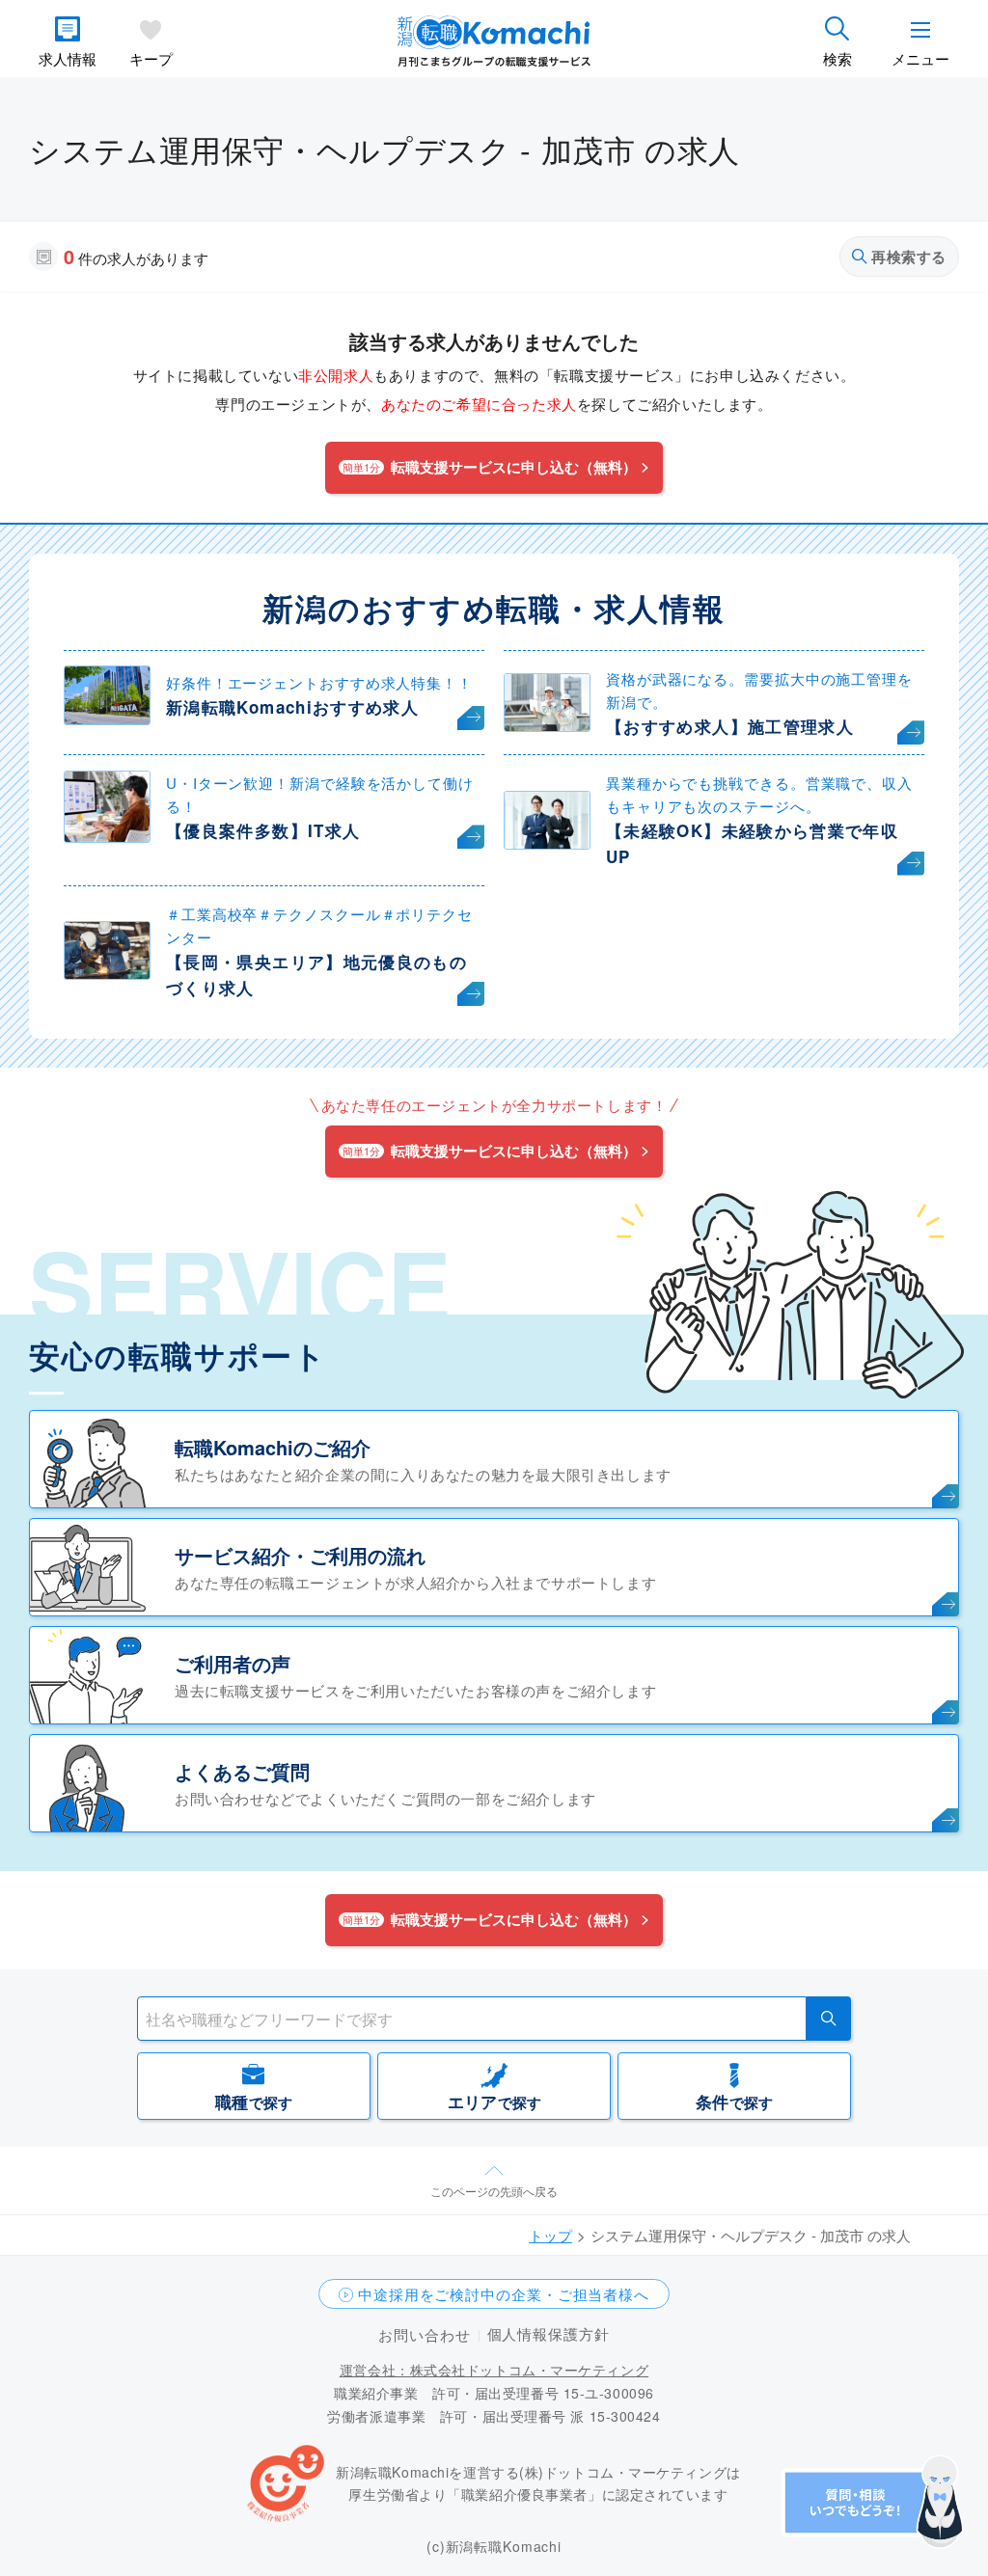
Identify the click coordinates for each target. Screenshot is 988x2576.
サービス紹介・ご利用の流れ (300, 1555)
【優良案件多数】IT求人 (263, 830)
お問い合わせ (424, 2334)
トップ (550, 2235)
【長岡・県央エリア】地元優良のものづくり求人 (316, 975)
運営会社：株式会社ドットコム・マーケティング (494, 2370)
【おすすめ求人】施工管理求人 (730, 726)
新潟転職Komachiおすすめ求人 (292, 707)
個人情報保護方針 (549, 2333)
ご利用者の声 (233, 1663)
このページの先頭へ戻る (494, 2191)
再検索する (909, 257)
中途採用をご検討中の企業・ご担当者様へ (504, 2294)
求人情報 (68, 58)
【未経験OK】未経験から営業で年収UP (752, 843)
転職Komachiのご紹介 (273, 1447)
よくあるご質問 (242, 1771)
